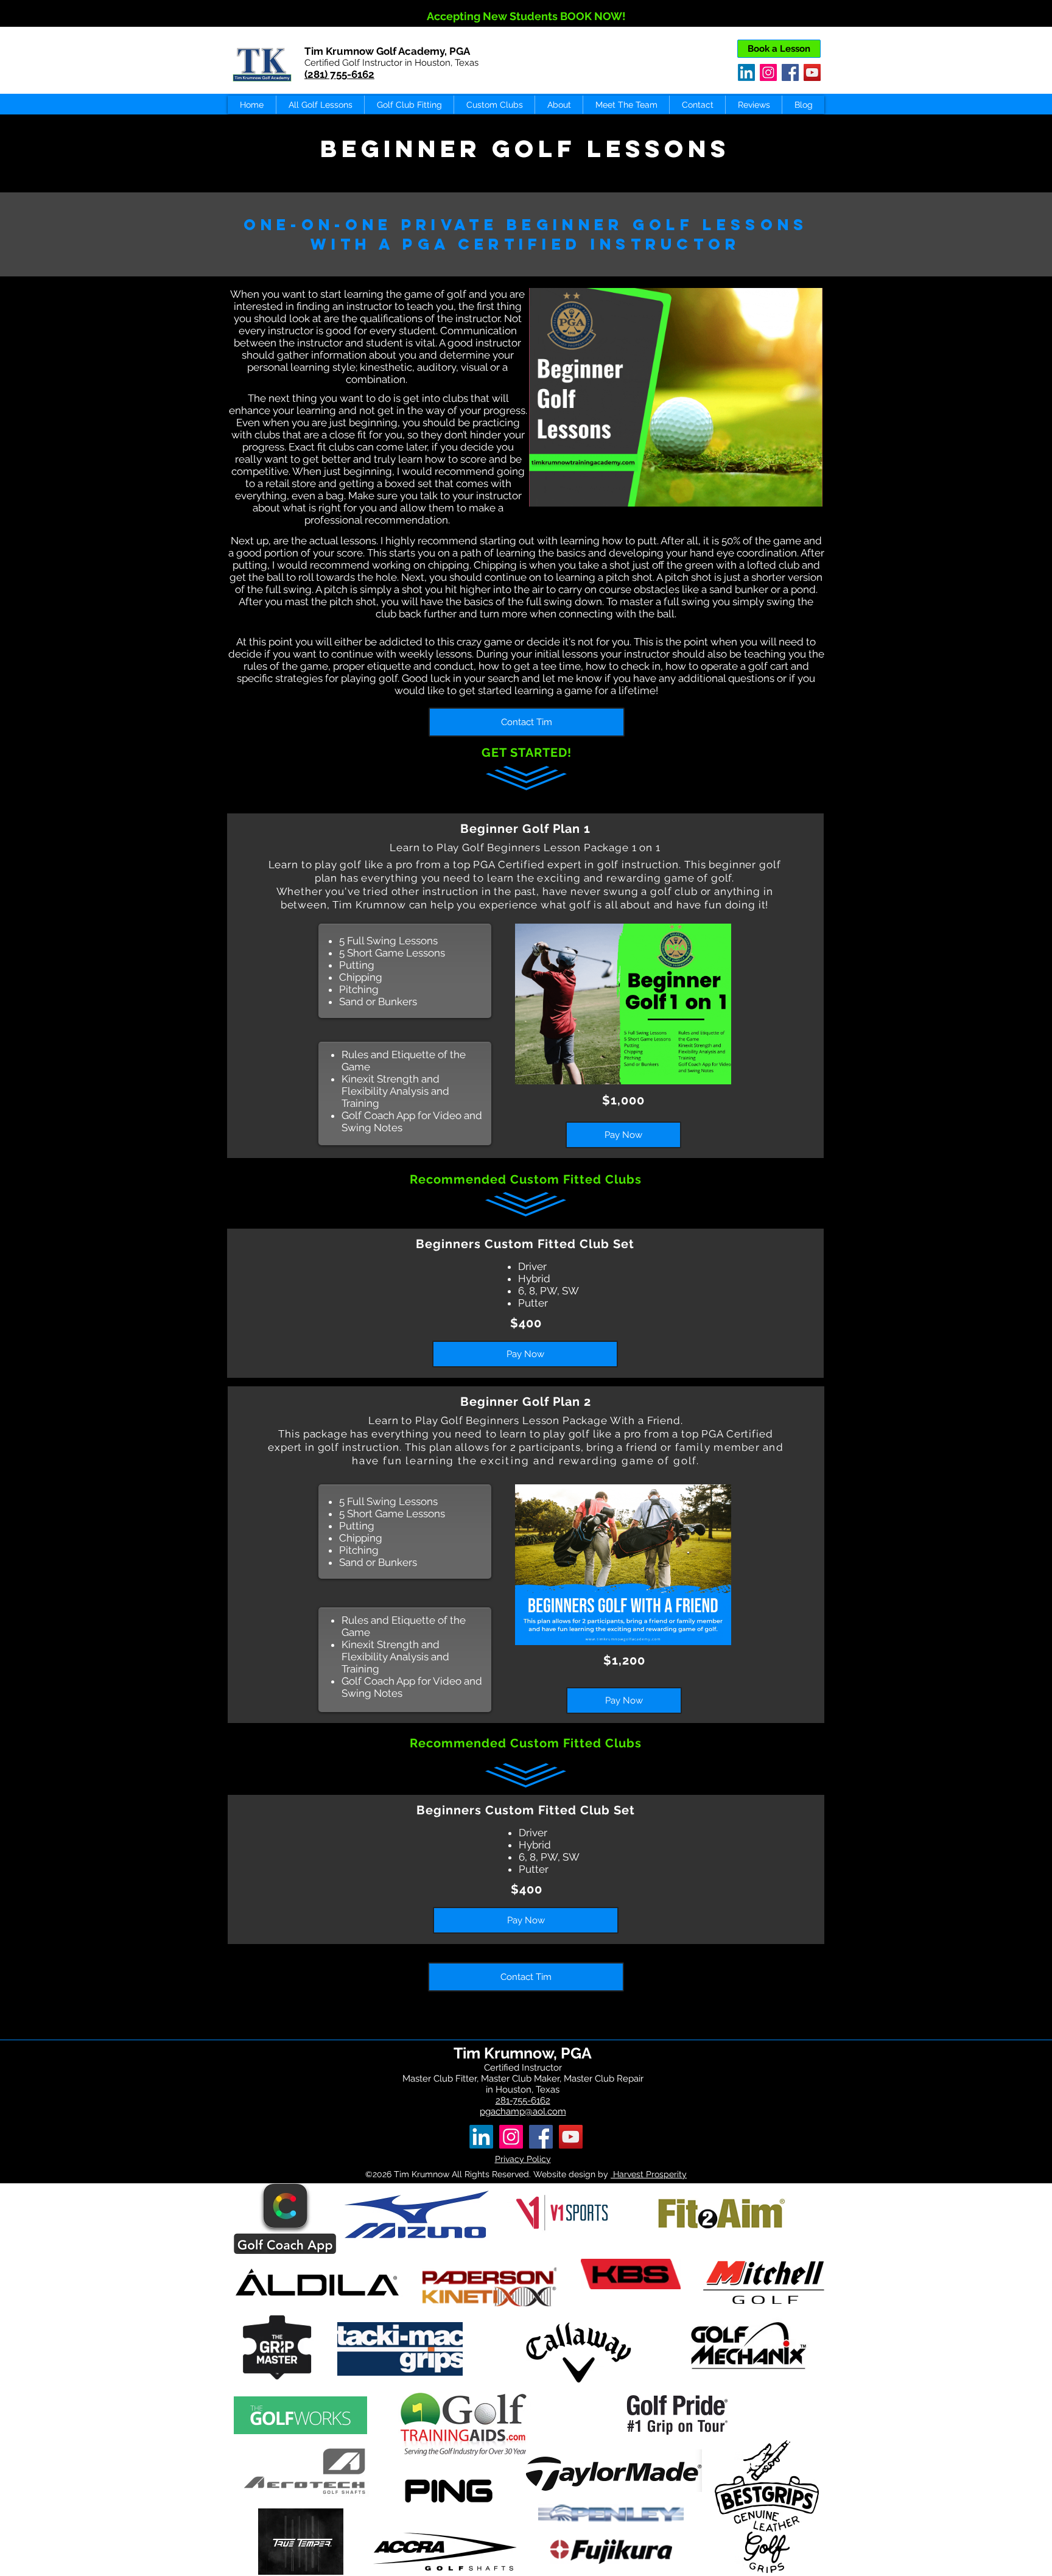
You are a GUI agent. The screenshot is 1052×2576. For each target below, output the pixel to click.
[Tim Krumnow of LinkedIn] (481, 2137)
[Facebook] (790, 72)
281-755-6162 (523, 2100)
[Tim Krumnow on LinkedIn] (746, 72)
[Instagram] (768, 72)
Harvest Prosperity (649, 2174)
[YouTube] (812, 72)
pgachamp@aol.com (523, 2111)
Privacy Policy (523, 2159)
